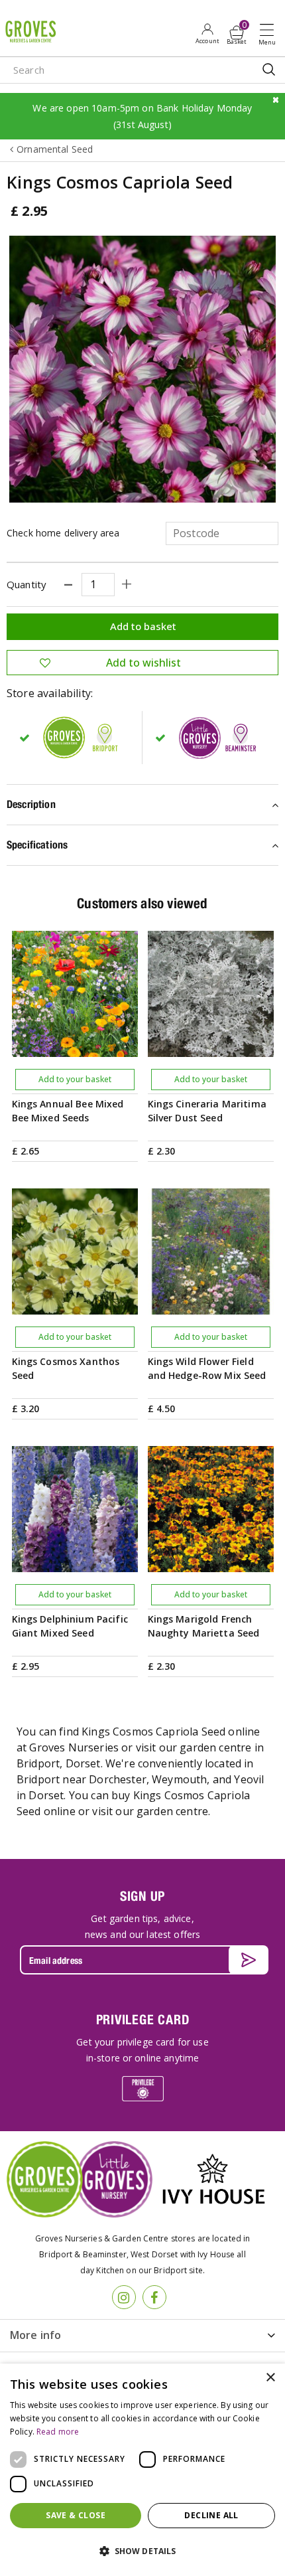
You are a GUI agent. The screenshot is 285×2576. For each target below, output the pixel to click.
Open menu (270, 34)
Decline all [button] (211, 2515)
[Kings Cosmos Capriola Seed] (142, 369)
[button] (142, 2551)
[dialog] (142, 2470)
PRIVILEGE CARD (143, 2019)
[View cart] (237, 33)
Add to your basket (75, 1079)
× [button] (270, 2378)
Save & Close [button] (76, 2515)
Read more (58, 2432)
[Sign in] (207, 33)
